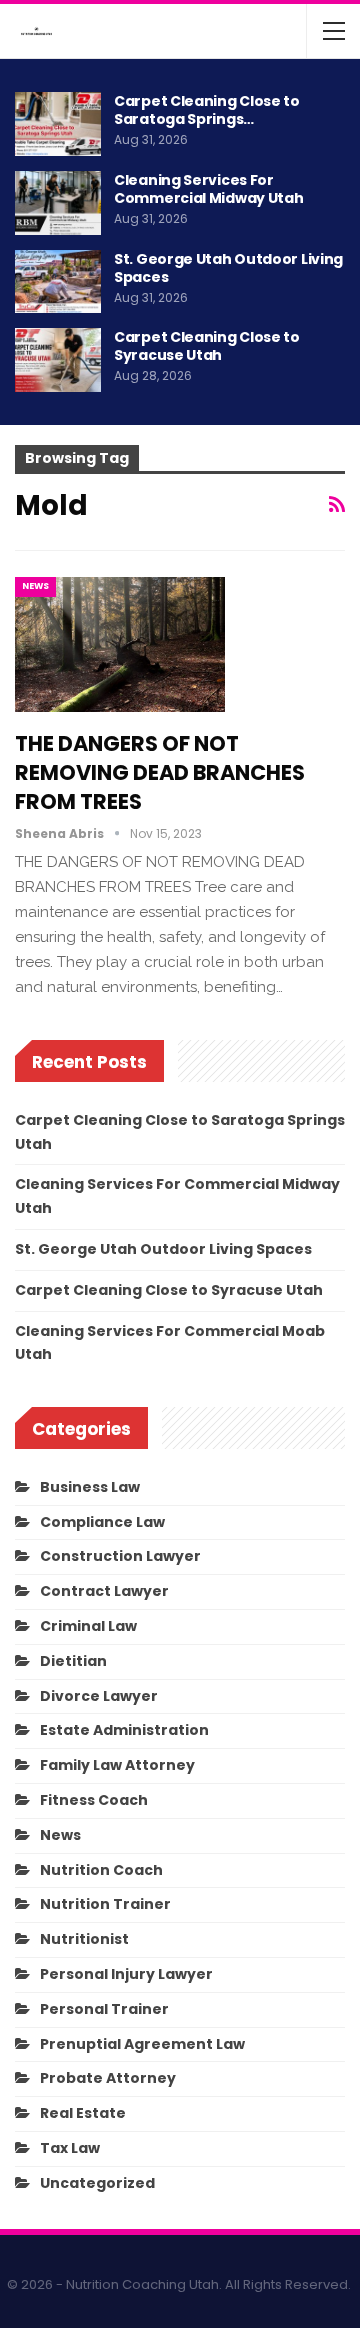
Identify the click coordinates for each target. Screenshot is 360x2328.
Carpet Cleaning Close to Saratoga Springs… (207, 110)
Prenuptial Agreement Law (142, 2044)
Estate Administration (124, 1730)
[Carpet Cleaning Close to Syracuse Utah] (58, 360)
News (35, 586)
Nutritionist (84, 1939)
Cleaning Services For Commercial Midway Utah (208, 189)
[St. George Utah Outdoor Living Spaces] (58, 282)
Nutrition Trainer (105, 1904)
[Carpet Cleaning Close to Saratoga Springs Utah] (58, 124)
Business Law (90, 1487)
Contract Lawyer (104, 1591)
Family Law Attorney (117, 1765)
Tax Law (70, 2148)
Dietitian (73, 1661)
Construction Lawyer (120, 1556)
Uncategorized (97, 2183)
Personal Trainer (104, 2009)
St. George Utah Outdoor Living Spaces (228, 268)
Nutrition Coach (101, 1870)
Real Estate (83, 2113)
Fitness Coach (94, 1800)
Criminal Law (88, 1626)
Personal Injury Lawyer (126, 1974)
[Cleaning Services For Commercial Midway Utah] (58, 203)
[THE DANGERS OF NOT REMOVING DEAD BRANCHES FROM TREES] (120, 644)
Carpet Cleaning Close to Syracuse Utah (207, 346)
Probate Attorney (108, 2078)
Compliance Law (102, 1522)
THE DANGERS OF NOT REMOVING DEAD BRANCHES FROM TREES (160, 772)
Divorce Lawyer (99, 1696)
